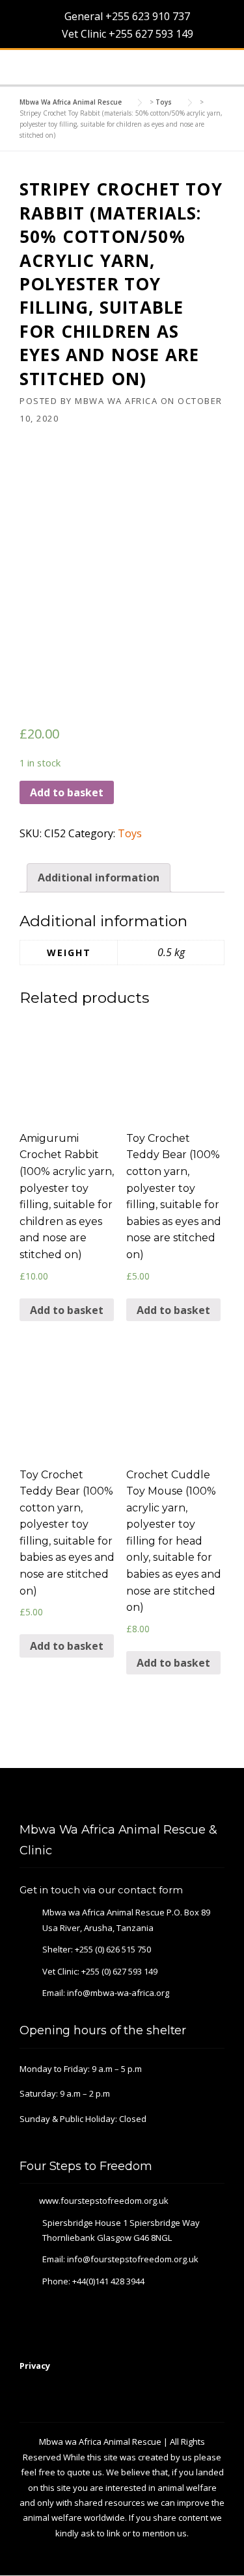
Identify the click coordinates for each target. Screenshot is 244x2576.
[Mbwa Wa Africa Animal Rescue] (38, 68)
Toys (130, 833)
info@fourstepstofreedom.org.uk (133, 2259)
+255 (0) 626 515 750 (113, 1949)
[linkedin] (202, 1796)
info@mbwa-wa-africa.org (118, 1993)
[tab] (99, 878)
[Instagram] (219, 1796)
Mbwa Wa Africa (116, 401)
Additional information (99, 878)
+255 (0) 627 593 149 (119, 1971)
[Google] (184, 1796)
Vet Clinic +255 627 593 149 (126, 34)
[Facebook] (167, 1796)
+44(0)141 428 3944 (108, 2281)
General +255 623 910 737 (126, 16)
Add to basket (67, 792)
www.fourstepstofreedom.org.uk (104, 2201)
